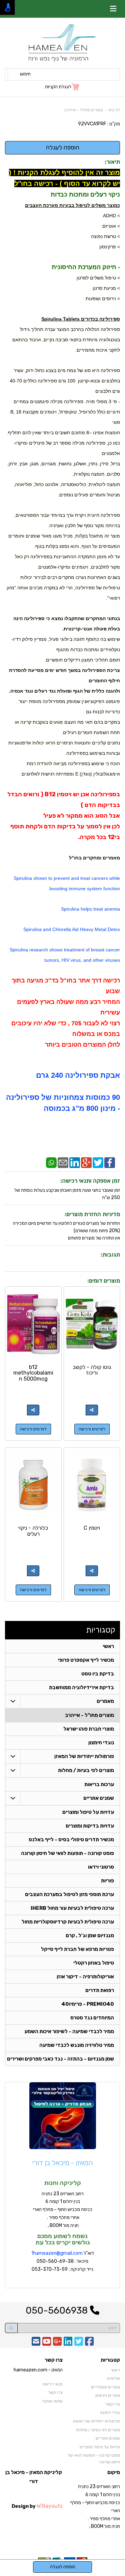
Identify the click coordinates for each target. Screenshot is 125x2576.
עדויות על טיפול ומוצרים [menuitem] (88, 1812)
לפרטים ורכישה (92, 1429)
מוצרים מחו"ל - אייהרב (84, 110)
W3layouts (50, 2506)
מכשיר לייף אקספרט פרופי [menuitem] (86, 1660)
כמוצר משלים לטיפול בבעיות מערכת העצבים (72, 205)
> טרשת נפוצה (105, 236)
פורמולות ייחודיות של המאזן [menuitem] (84, 1756)
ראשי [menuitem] (108, 1646)
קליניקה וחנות (62, 2183)
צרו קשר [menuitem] (113, 2404)
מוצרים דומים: (104, 1281)
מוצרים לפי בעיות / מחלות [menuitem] (86, 1770)
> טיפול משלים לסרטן (98, 278)
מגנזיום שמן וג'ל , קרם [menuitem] (90, 1936)
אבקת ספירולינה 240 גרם (78, 1075)
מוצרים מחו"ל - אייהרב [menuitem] (89, 1715)
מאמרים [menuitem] (105, 1701)
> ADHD (111, 216)
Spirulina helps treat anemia (90, 909)
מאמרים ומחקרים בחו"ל (94, 858)
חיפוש (25, 74)
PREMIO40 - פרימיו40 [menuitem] (88, 2004)
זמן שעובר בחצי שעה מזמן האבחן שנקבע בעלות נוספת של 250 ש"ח (67, 1194)
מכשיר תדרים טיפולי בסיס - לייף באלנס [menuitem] (71, 1840)
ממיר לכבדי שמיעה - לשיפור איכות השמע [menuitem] (69, 2031)
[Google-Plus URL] (57, 2344)
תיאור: (112, 162)
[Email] (63, 1162)
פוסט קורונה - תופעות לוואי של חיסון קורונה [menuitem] (67, 1853)
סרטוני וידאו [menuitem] (101, 1867)
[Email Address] (36, 2344)
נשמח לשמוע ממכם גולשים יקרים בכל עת (63, 2239)
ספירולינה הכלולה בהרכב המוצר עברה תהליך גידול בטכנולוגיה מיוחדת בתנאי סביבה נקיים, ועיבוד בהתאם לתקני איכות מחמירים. (66, 340)
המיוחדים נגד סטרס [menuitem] (92, 2018)
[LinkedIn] (75, 1162)
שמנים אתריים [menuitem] (99, 1798)
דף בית (114, 110)
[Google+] (86, 1162)
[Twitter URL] (79, 2344)
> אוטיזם (111, 226)
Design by (37, 2506)
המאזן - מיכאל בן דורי (62, 2163)
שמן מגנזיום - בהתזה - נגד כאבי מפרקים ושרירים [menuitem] (60, 2059)
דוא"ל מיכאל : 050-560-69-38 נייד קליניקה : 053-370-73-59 (63, 2261)
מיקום (114, 2472)
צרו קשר (54, 2360)
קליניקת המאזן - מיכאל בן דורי (34, 2477)
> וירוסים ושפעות (103, 299)
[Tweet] (98, 1162)
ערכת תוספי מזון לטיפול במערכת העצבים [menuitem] (69, 1894)
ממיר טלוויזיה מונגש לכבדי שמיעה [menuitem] (77, 2045)
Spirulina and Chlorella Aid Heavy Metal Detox (72, 929)
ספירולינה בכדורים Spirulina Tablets (81, 319)
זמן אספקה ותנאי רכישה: (90, 1181)
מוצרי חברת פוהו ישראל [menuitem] (89, 1729)
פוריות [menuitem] (107, 1881)
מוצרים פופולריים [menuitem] (105, 2387)
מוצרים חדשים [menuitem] (108, 2395)
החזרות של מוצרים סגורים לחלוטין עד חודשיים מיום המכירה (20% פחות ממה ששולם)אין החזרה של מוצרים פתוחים (66, 1231)
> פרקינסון (110, 247)
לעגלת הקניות (58, 87)
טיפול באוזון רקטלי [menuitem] (94, 1963)
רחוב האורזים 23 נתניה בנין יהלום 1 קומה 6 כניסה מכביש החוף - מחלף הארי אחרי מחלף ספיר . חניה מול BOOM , (63, 2210)
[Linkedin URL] (68, 2344)
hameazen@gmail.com (58, 2253)
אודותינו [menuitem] (113, 2378)
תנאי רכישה (52, 2384)
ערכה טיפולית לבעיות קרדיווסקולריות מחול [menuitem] (68, 1922)
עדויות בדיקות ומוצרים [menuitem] (90, 1826)
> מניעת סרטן (106, 288)
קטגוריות (101, 1630)
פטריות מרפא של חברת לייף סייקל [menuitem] (77, 1949)
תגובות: (110, 1255)
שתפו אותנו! (53, 2401)
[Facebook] (110, 1162)
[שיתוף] (92, 1410)
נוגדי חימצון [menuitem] (101, 1743)
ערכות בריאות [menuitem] (99, 1784)
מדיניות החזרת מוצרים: (92, 1214)
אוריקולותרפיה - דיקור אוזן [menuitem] (85, 1977)
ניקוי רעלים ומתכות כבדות (85, 195)
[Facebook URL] (89, 2344)
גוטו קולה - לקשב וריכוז (92, 1370)
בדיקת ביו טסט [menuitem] (98, 1674)
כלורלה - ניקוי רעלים (33, 1531)
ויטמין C (92, 1528)
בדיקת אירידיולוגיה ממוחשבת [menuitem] (81, 1687)
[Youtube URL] (47, 2344)
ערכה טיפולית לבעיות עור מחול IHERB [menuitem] (72, 1908)
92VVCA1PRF (92, 124)
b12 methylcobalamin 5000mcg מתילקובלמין (33, 1376)
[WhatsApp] (51, 1162)
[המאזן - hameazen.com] (62, 43)
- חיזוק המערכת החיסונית (86, 267)
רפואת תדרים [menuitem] (100, 1990)
